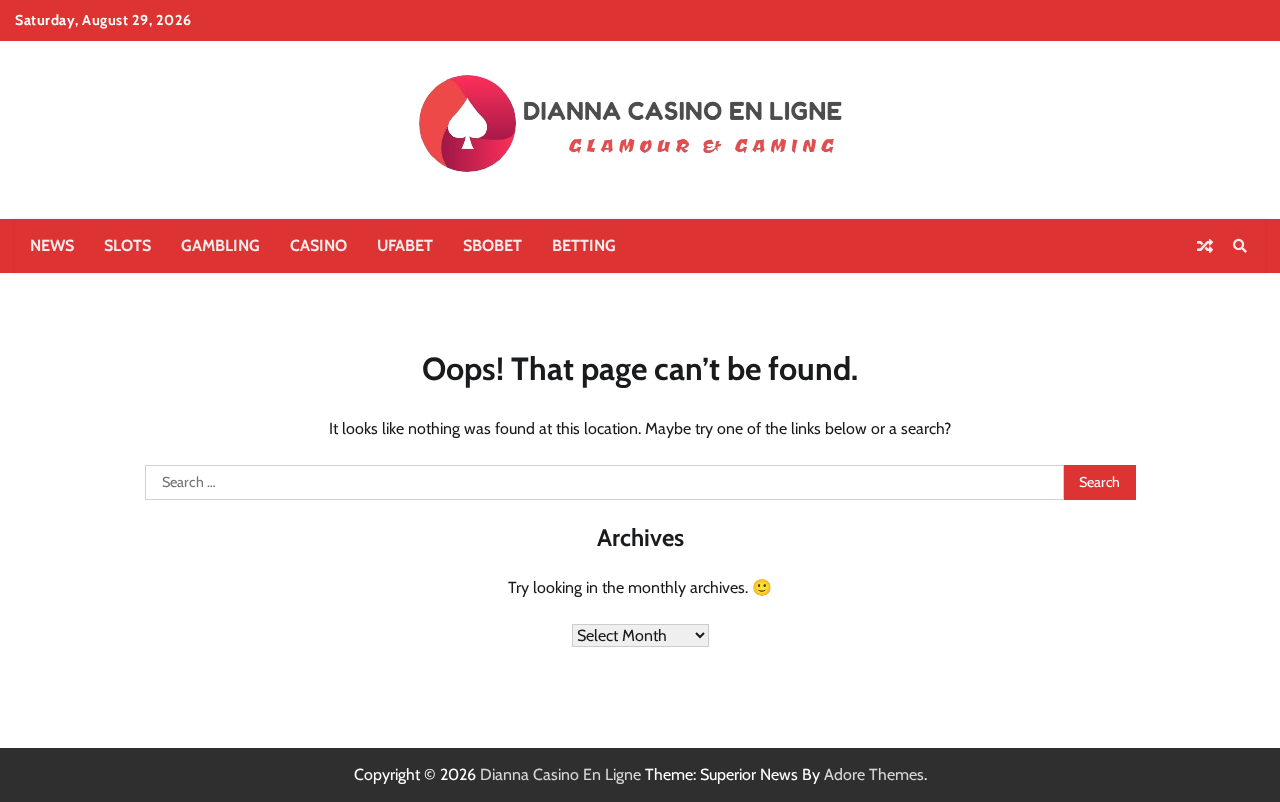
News (52, 245)
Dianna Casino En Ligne (560, 774)
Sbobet (492, 245)
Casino (318, 245)
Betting (584, 245)
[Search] (1240, 246)
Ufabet (405, 245)
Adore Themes (874, 774)
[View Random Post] (1205, 246)
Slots (127, 245)
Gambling (220, 245)
